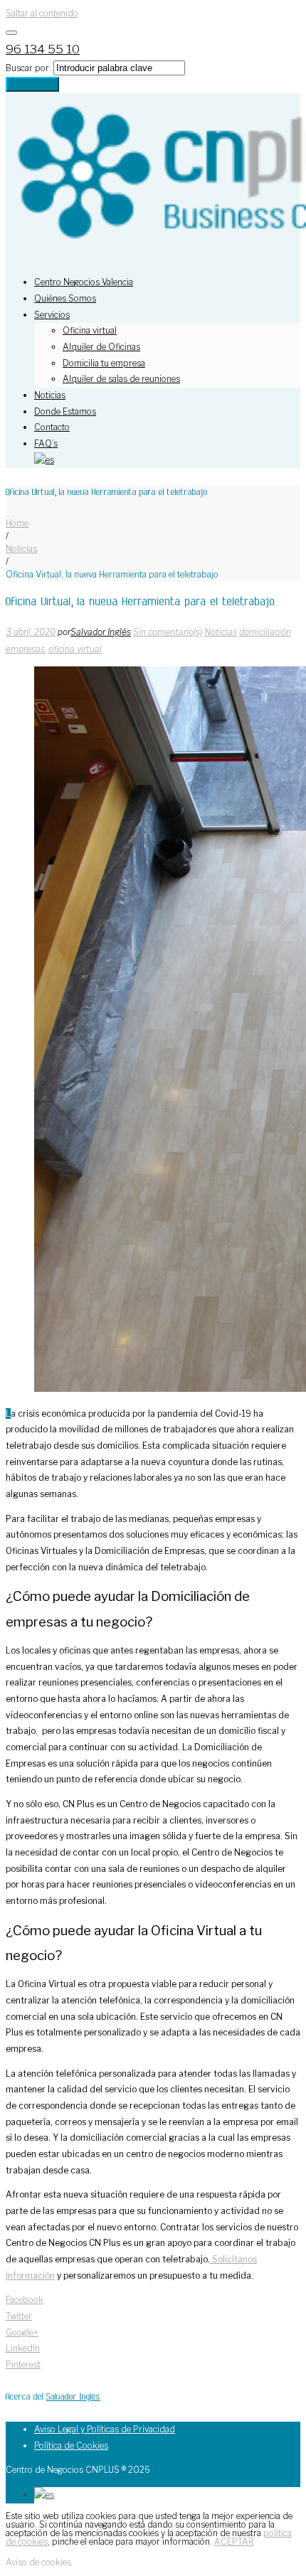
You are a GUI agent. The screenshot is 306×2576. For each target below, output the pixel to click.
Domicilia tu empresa (104, 363)
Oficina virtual (90, 330)
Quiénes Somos (65, 298)
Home (17, 523)
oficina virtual (75, 649)
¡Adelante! (32, 84)
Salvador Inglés (101, 632)
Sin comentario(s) (168, 632)
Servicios (52, 315)
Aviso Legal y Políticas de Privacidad (105, 2429)
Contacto (52, 427)
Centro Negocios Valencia (84, 282)
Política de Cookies (71, 2445)
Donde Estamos (65, 411)
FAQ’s (46, 443)
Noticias (50, 395)
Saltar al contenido (42, 13)
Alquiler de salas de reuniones (121, 379)
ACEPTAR (234, 2542)
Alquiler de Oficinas (101, 347)
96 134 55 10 (43, 49)
